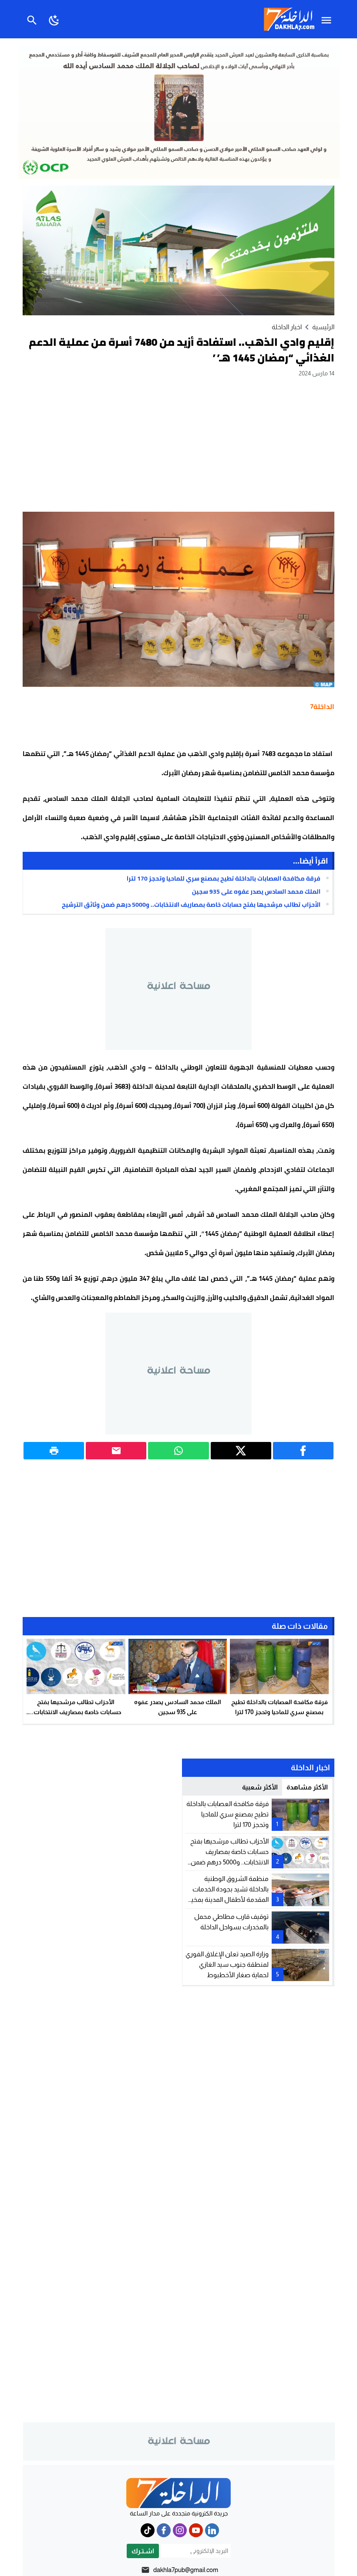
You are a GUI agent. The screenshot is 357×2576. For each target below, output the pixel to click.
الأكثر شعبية (260, 1787)
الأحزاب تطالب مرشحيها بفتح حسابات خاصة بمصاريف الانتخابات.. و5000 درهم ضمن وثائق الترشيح (191, 905)
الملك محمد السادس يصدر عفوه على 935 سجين (256, 891)
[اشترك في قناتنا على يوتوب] (196, 2530)
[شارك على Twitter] (241, 1451)
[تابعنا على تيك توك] (148, 2530)
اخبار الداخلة (287, 327)
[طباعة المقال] (54, 1451)
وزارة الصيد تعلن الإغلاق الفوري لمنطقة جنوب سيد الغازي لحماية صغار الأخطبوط (227, 1964)
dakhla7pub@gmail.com (186, 2570)
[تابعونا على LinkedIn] (212, 2530)
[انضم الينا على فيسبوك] (164, 2530)
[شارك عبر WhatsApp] (178, 1451)
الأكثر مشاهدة (307, 1787)
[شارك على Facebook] (303, 1451)
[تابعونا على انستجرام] (180, 2530)
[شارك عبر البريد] (116, 1451)
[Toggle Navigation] (328, 19)
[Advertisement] (178, 444)
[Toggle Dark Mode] (54, 19)
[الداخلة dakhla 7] (178, 2493)
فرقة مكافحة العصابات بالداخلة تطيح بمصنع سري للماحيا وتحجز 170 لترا (224, 878)
